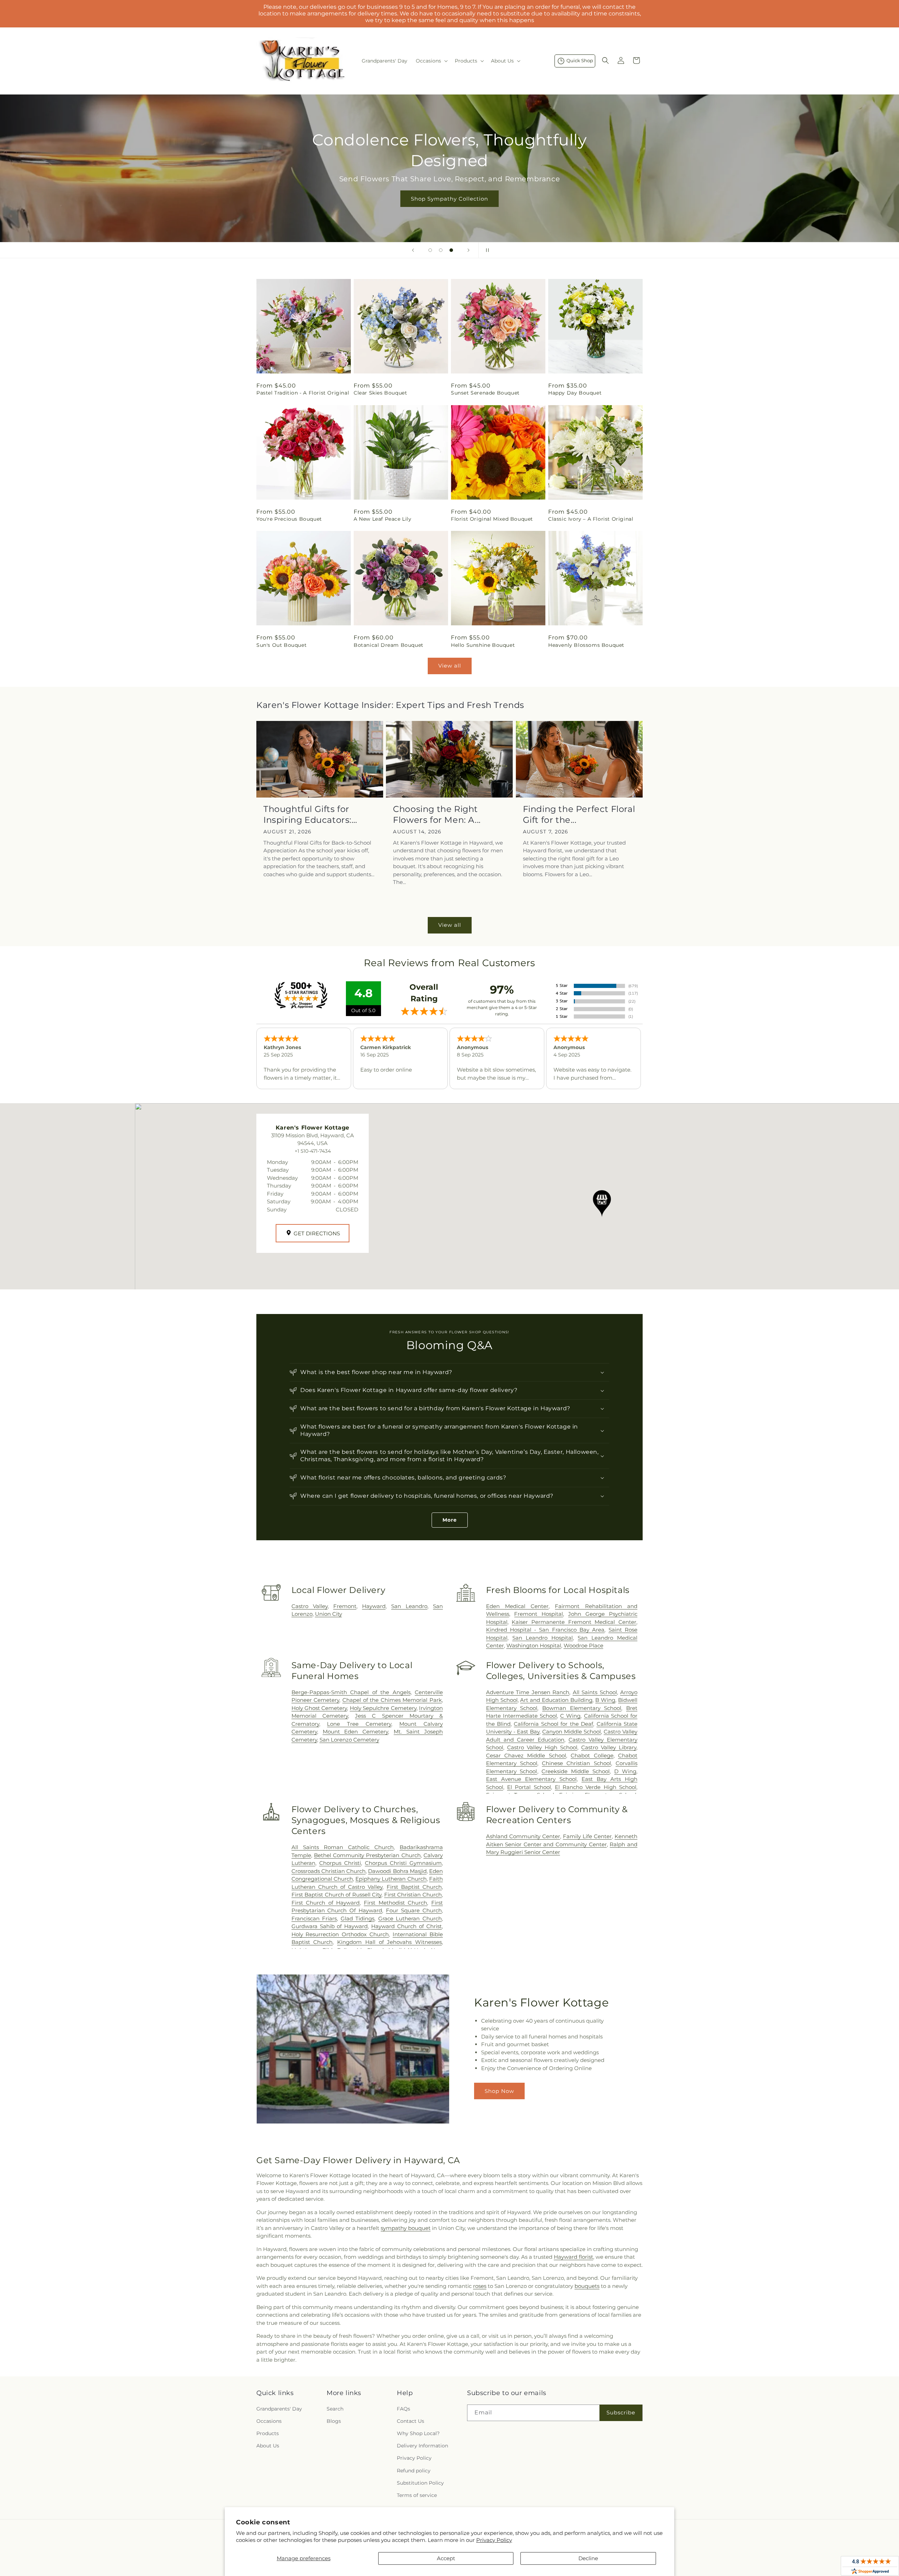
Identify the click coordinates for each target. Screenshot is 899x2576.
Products (268, 2433)
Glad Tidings (358, 1918)
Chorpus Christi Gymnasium (403, 1863)
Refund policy (414, 2471)
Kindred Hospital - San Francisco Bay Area (545, 1630)
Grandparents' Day (279, 2409)
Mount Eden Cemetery (356, 1732)
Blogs (334, 2421)
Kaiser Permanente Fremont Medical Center (574, 1622)
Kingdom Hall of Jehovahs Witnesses (389, 1942)
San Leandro (409, 1606)
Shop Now (499, 2091)
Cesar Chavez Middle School (526, 1755)
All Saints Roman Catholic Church (343, 1847)
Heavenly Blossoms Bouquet (586, 645)
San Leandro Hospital (543, 1638)
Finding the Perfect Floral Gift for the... (579, 814)
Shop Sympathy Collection (449, 199)
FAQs (403, 2409)
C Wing (570, 1716)
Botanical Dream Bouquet (389, 645)
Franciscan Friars (314, 1918)
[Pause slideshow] (486, 250)
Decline (588, 2558)
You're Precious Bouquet (289, 519)
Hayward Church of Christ (406, 1926)
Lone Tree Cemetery (359, 1724)
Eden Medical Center (517, 1606)
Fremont (345, 1606)
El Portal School (529, 1787)
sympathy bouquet (406, 2228)
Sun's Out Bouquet (281, 645)
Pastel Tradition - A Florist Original (303, 393)
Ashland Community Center (523, 1836)
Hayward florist (573, 2257)
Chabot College (592, 1755)
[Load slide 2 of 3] (441, 250)
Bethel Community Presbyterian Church (367, 1855)
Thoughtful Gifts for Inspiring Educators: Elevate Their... (307, 815)
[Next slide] (468, 250)
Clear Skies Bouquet (380, 393)
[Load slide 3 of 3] (451, 250)
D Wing (625, 1771)
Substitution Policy (420, 2483)
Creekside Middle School (576, 1771)
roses (480, 2286)
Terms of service (417, 2495)
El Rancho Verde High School (596, 1787)
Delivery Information (422, 2446)
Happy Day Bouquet (575, 393)
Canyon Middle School (572, 1732)
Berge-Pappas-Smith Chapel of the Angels (351, 1692)
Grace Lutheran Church (410, 1918)
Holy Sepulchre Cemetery (383, 1708)
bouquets (587, 2286)
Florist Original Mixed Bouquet (492, 519)
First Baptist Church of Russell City (337, 1895)
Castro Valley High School (542, 1747)
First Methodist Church (395, 1903)
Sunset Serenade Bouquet (485, 393)
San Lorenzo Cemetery (349, 1740)
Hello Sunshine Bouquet (483, 645)
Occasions (269, 2421)
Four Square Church (414, 1910)
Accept (446, 2558)
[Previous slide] (413, 250)
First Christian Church (413, 1895)
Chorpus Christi (340, 1863)
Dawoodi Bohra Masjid (397, 1871)
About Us (268, 2446)
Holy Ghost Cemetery (319, 1708)
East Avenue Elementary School (531, 1779)
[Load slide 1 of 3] (430, 250)
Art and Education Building (556, 1700)
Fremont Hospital (539, 1614)
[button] (431, 61)
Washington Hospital (534, 1645)
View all (450, 666)
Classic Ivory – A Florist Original (591, 519)
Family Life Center (587, 1836)
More (450, 1520)
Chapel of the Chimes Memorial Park (392, 1700)
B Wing (605, 1700)
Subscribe (621, 2412)
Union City (329, 1614)
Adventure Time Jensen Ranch (528, 1692)
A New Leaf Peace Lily (383, 519)
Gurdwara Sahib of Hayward (330, 1926)
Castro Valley (310, 1606)
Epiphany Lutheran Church (391, 1879)
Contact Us (411, 2421)
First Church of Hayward (326, 1903)
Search (335, 2409)
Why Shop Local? (418, 2433)
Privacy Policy (494, 2540)
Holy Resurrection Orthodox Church (340, 1934)
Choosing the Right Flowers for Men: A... (437, 814)
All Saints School (595, 1692)
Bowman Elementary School (582, 1708)
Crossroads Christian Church (329, 1871)
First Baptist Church (414, 1887)
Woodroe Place (583, 1645)
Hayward (374, 1606)
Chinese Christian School (576, 1763)
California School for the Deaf (553, 1724)
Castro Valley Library (609, 1747)
